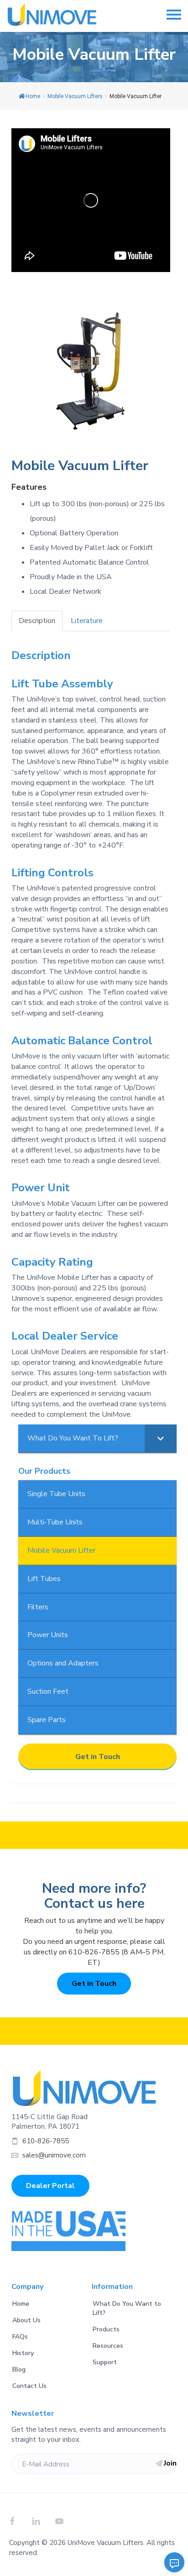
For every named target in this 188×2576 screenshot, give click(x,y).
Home (33, 96)
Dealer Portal (50, 2186)
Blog (19, 2369)
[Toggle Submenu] (161, 1438)
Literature (87, 621)
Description (37, 621)
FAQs (20, 2337)
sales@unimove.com (54, 2155)
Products (106, 2329)
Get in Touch (98, 1757)
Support (105, 2362)
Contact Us (29, 2386)
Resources (108, 2346)
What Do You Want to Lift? (127, 2308)
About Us (26, 2320)
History (23, 2353)
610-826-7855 (46, 2141)
